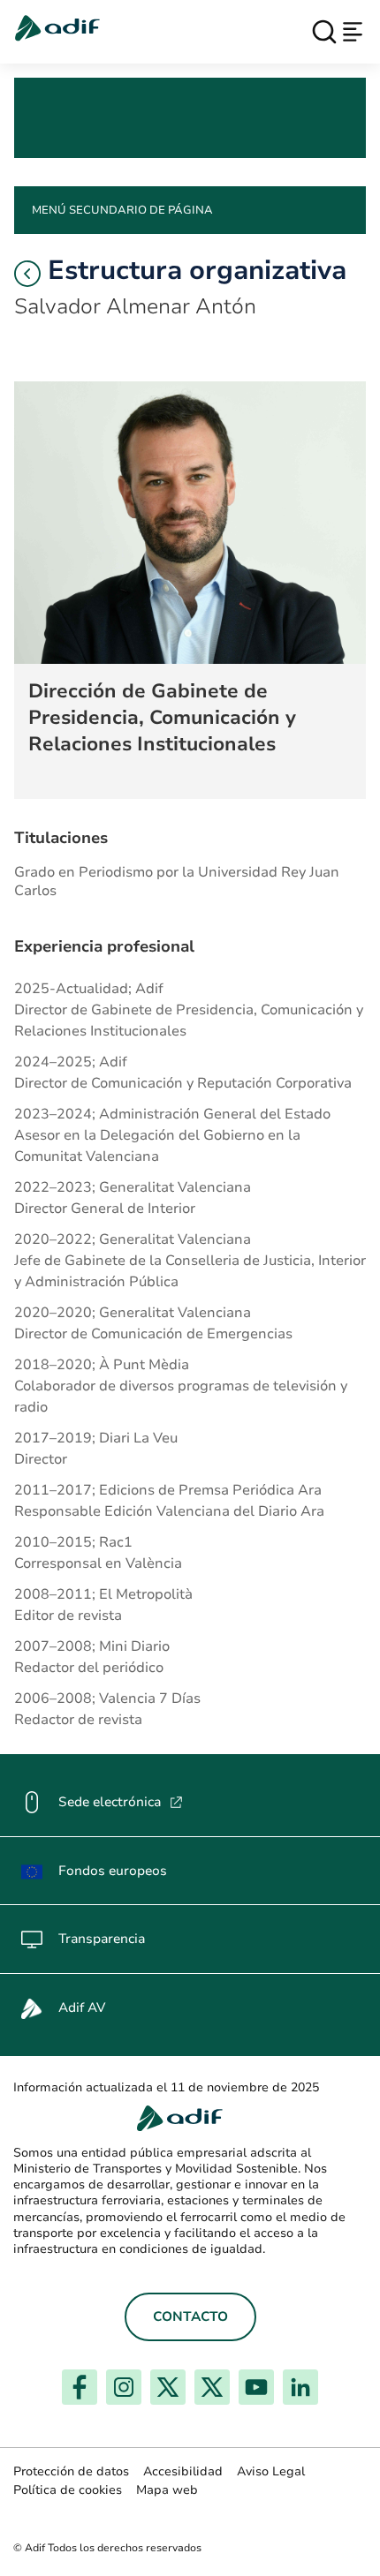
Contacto (190, 2316)
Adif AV (82, 2007)
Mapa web (167, 2490)
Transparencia (102, 1939)
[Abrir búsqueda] (324, 32)
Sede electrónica (121, 1802)
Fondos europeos (113, 1871)
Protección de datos (71, 2471)
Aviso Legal (271, 2471)
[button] (27, 274)
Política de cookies (68, 2490)
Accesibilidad (183, 2471)
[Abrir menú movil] (353, 32)
